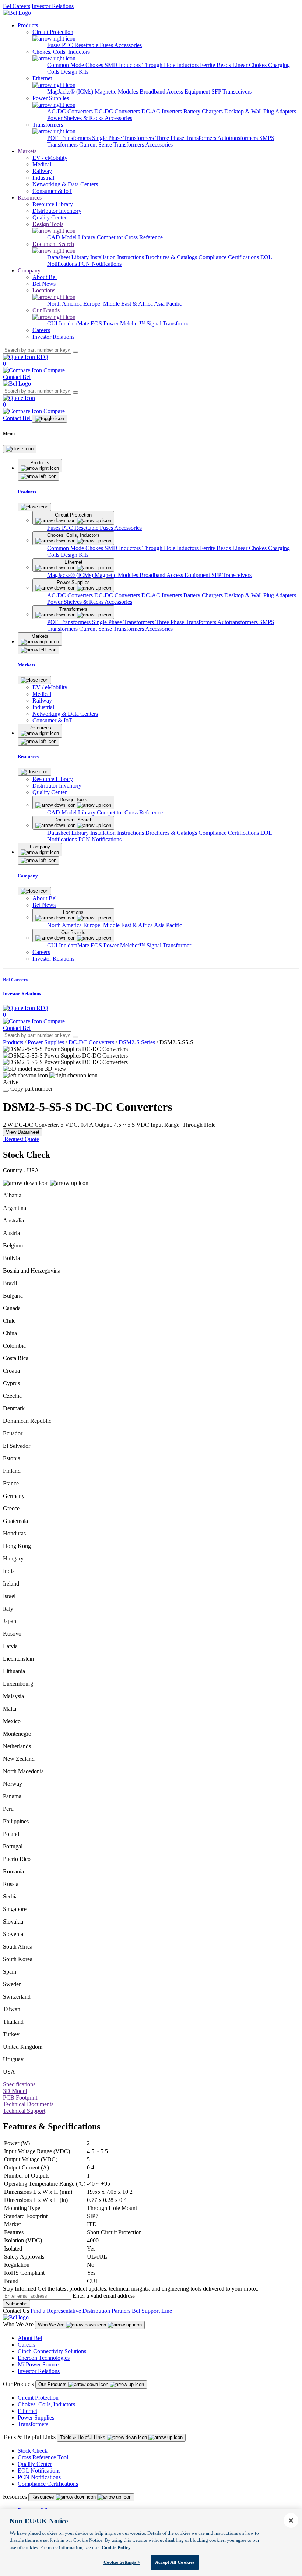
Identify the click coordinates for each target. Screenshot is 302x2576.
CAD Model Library (72, 237)
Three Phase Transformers (186, 138)
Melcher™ (133, 323)
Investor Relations (53, 6)
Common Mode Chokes (76, 65)
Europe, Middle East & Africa (119, 304)
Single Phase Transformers (124, 138)
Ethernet (27, 2411)
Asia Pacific (168, 304)
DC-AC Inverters (162, 111)
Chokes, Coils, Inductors (46, 2404)
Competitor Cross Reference (130, 237)
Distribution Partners (106, 2311)
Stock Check (33, 2451)
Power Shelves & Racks (76, 118)
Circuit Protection (38, 2398)
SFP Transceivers (231, 92)
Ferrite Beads (216, 65)
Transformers (33, 2424)
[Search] (75, 352)
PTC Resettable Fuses (88, 45)
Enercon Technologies (44, 2358)
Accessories (128, 45)
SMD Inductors (123, 65)
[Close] (20, 449)
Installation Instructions (118, 257)
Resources (30, 198)
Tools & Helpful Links (83, 2437)
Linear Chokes (250, 65)
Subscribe (17, 2304)
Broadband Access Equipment (175, 92)
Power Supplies (46, 1042)
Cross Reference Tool (43, 2457)
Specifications (19, 2084)
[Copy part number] (6, 1091)
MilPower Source (38, 2364)
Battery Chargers (204, 111)
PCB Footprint (20, 2098)
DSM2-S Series (137, 1042)
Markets (27, 151)
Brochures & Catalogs (172, 257)
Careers (27, 2345)
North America (65, 304)
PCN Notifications (100, 264)
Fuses (55, 45)
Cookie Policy (116, 2547)
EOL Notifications (39, 2471)
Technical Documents (28, 2104)
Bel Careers (17, 6)
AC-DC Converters (71, 111)
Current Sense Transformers (112, 145)
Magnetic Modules (117, 92)
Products (28, 25)
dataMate (79, 323)
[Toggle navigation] (50, 419)
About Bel (30, 2338)
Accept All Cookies (175, 2562)
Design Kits (75, 72)
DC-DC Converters (118, 111)
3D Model (15, 2091)
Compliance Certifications (229, 257)
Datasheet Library (69, 257)
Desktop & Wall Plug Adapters (260, 111)
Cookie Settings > (122, 2562)
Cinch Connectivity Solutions (52, 2351)
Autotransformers (238, 138)
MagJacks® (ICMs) (71, 92)
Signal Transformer (169, 323)
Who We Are (52, 2325)
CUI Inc (57, 323)
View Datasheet (23, 1132)
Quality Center (35, 2464)
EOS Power (105, 323)
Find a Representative (56, 2311)
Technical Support (24, 2111)
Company (29, 270)
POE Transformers (70, 138)
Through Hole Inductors (171, 65)
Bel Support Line (152, 2311)
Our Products (53, 2384)
